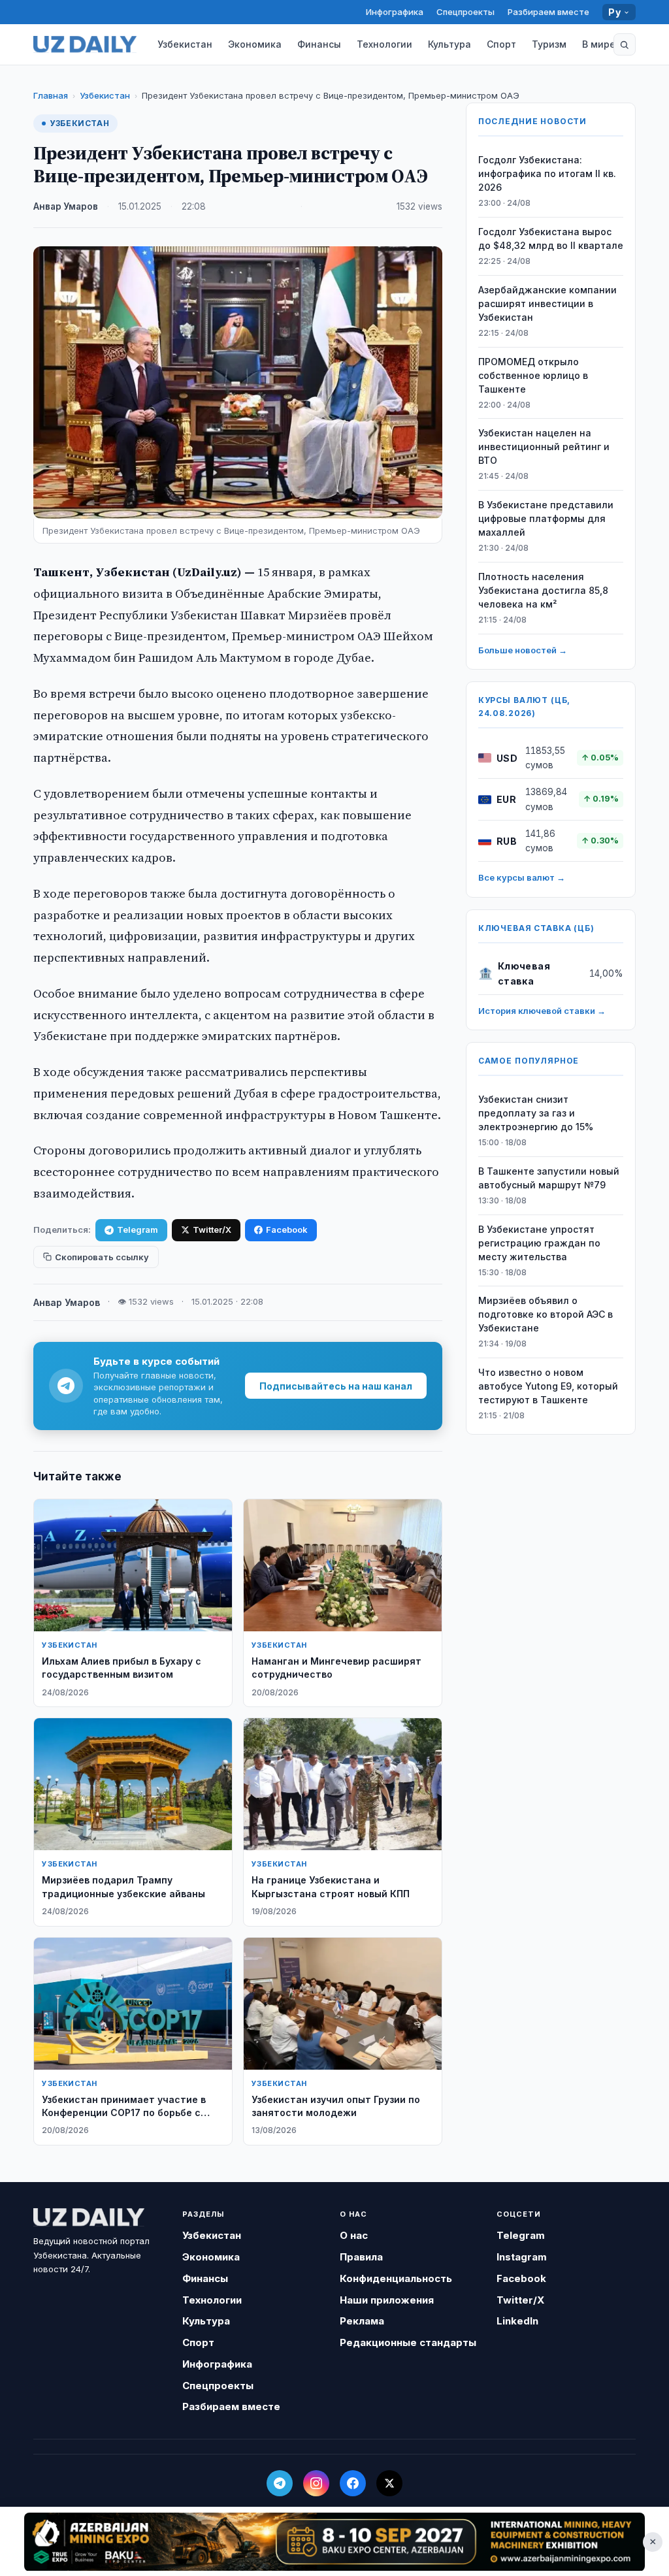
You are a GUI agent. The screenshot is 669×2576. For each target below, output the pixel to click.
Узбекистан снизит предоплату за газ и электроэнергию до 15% (536, 1113)
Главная (51, 95)
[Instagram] (316, 2483)
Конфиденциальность (396, 2278)
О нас (354, 2235)
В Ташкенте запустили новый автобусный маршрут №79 (549, 1178)
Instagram (522, 2257)
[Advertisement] (334, 2541)
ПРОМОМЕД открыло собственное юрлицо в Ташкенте (533, 375)
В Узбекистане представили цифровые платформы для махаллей (546, 518)
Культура (449, 44)
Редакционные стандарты (408, 2342)
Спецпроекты (465, 12)
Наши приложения (387, 2300)
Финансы (319, 44)
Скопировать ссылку (102, 1257)
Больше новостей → (523, 650)
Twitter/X (212, 1230)
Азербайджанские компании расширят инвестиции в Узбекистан (547, 303)
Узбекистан (185, 44)
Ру (614, 12)
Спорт (501, 44)
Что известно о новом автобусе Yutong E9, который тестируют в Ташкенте (548, 1386)
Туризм (549, 44)
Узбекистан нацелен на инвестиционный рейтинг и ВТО (544, 447)
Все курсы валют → (522, 877)
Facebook (287, 1230)
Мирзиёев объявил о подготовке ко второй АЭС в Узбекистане (546, 1314)
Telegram (138, 1230)
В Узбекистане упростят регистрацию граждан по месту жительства (539, 1243)
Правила (361, 2257)
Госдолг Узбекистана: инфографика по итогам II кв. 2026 (547, 173)
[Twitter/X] (389, 2483)
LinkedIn (517, 2321)
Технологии (384, 44)
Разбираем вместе (548, 12)
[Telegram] (280, 2483)
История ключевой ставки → (542, 1011)
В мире (599, 44)
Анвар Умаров (66, 206)
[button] (625, 44)
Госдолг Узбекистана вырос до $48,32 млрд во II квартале (551, 238)
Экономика (255, 44)
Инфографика (395, 12)
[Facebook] (353, 2483)
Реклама (362, 2321)
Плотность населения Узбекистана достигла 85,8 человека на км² (543, 590)
